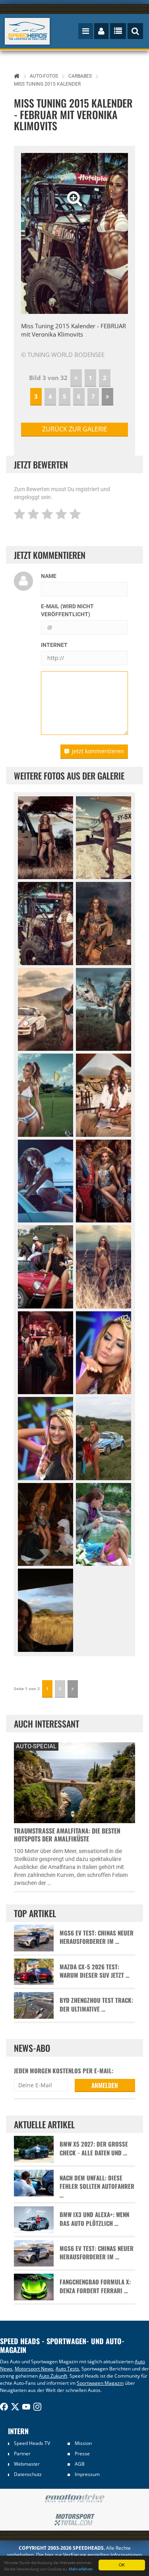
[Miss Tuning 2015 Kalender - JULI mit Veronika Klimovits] (104, 1095)
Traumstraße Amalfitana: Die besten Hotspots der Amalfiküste (67, 1835)
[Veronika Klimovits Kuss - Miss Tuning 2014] (104, 1353)
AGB (80, 2464)
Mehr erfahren (81, 2569)
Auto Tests (67, 2369)
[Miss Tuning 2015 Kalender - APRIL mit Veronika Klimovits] (45, 1010)
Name (49, 576)
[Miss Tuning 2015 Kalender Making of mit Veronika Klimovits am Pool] (104, 1525)
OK (122, 2565)
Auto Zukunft (53, 2376)
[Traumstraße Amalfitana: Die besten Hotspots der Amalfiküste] (74, 1782)
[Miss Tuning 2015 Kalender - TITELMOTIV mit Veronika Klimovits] (45, 838)
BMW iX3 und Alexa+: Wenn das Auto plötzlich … (94, 2219)
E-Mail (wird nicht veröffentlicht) (67, 610)
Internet (54, 645)
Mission (83, 2443)
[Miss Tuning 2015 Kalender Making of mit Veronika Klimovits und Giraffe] (45, 1610)
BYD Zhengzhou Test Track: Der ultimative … (96, 2004)
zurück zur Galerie (75, 429)
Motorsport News (34, 2369)
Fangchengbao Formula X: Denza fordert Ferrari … (95, 2286)
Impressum (87, 2474)
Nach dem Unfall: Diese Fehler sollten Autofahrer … (97, 2186)
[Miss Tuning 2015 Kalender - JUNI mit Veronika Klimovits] (45, 1095)
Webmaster (27, 2464)
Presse (82, 2454)
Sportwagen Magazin (100, 2383)
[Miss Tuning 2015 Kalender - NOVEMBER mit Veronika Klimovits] (104, 1267)
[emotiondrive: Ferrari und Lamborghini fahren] (74, 2499)
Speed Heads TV (32, 2443)
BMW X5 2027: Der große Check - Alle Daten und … (94, 2148)
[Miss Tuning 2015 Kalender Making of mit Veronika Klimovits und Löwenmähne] (45, 1525)
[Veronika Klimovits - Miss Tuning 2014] (45, 1439)
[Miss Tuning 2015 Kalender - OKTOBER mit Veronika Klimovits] (45, 1267)
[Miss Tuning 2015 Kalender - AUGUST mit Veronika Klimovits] (45, 1181)
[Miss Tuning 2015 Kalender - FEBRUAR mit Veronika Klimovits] (45, 924)
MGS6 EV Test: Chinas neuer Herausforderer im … (97, 1937)
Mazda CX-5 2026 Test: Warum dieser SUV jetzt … (95, 1971)
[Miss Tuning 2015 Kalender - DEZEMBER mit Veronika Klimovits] (45, 1353)
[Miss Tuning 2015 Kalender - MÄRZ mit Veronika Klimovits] (104, 924)
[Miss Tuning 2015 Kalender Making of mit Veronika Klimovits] (104, 1439)
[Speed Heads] (27, 31)
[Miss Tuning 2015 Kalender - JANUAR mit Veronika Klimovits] (104, 838)
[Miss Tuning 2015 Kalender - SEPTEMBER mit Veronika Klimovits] (104, 1181)
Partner (22, 2454)
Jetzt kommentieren (98, 751)
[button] (29, 233)
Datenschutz (28, 2474)
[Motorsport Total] (74, 2520)
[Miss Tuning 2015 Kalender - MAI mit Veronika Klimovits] (104, 1010)
